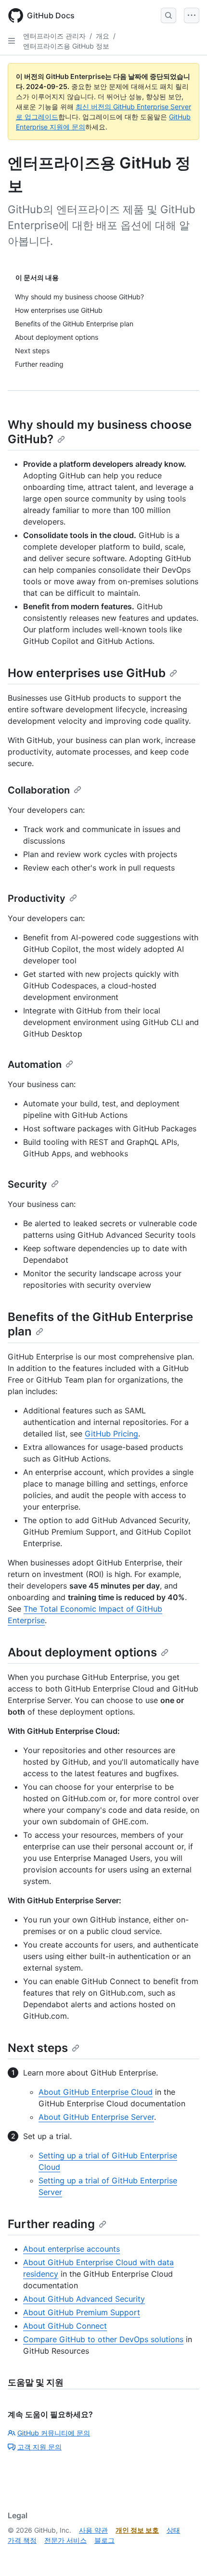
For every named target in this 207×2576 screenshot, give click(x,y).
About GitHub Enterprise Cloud (96, 2092)
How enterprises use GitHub (87, 673)
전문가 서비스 (65, 2540)
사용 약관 (93, 2530)
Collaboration (39, 790)
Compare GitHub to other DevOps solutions (103, 2339)
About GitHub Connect (65, 2326)
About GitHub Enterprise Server (96, 2117)
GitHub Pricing (111, 1434)
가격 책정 (22, 2540)
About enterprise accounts (71, 2249)
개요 (103, 36)
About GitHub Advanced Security (84, 2299)
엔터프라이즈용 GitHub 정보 (66, 46)
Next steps (38, 2048)
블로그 (104, 2540)
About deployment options (82, 1652)
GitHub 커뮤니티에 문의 (54, 2433)
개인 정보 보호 (137, 2530)
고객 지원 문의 (39, 2447)
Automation (35, 1064)
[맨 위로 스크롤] (186, 2555)
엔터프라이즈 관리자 (54, 36)
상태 (173, 2530)
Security (27, 1184)
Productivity (37, 898)
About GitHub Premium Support (82, 2312)
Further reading (51, 2224)
